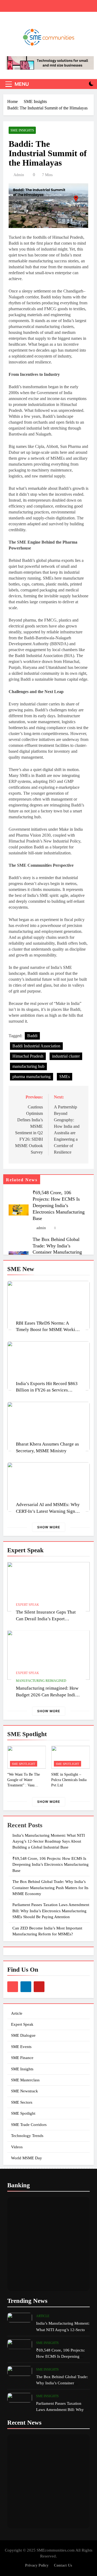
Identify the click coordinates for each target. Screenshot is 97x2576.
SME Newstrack (25, 2091)
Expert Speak (27, 1605)
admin (19, 175)
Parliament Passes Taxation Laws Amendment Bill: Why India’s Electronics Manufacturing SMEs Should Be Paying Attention (51, 1911)
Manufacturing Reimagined (41, 1681)
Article (17, 2013)
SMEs (65, 1077)
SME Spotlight (24, 1764)
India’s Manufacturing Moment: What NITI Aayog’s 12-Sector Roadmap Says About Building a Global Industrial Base (49, 1841)
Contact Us (63, 2565)
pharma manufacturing (32, 1077)
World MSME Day (27, 2158)
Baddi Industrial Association (36, 1046)
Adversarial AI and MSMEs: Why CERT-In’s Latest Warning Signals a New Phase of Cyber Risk (48, 1511)
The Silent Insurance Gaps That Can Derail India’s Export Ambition (46, 1619)
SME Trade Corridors (29, 2125)
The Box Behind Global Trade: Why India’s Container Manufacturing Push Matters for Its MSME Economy (60, 1252)
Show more (49, 1527)
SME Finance (22, 2058)
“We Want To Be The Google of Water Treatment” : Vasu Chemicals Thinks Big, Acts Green (25, 1785)
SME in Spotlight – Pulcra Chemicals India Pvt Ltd (69, 1780)
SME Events (21, 2047)
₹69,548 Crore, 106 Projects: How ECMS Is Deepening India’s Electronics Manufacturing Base (59, 1205)
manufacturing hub (28, 1066)
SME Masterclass (25, 2080)
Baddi (32, 1036)
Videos (17, 2147)
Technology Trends (27, 2136)
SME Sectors (22, 2102)
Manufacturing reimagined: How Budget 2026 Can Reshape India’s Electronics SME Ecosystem (48, 1695)
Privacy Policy (37, 2565)
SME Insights (22, 130)
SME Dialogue (23, 2035)
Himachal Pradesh (28, 1056)
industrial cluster (66, 1056)
